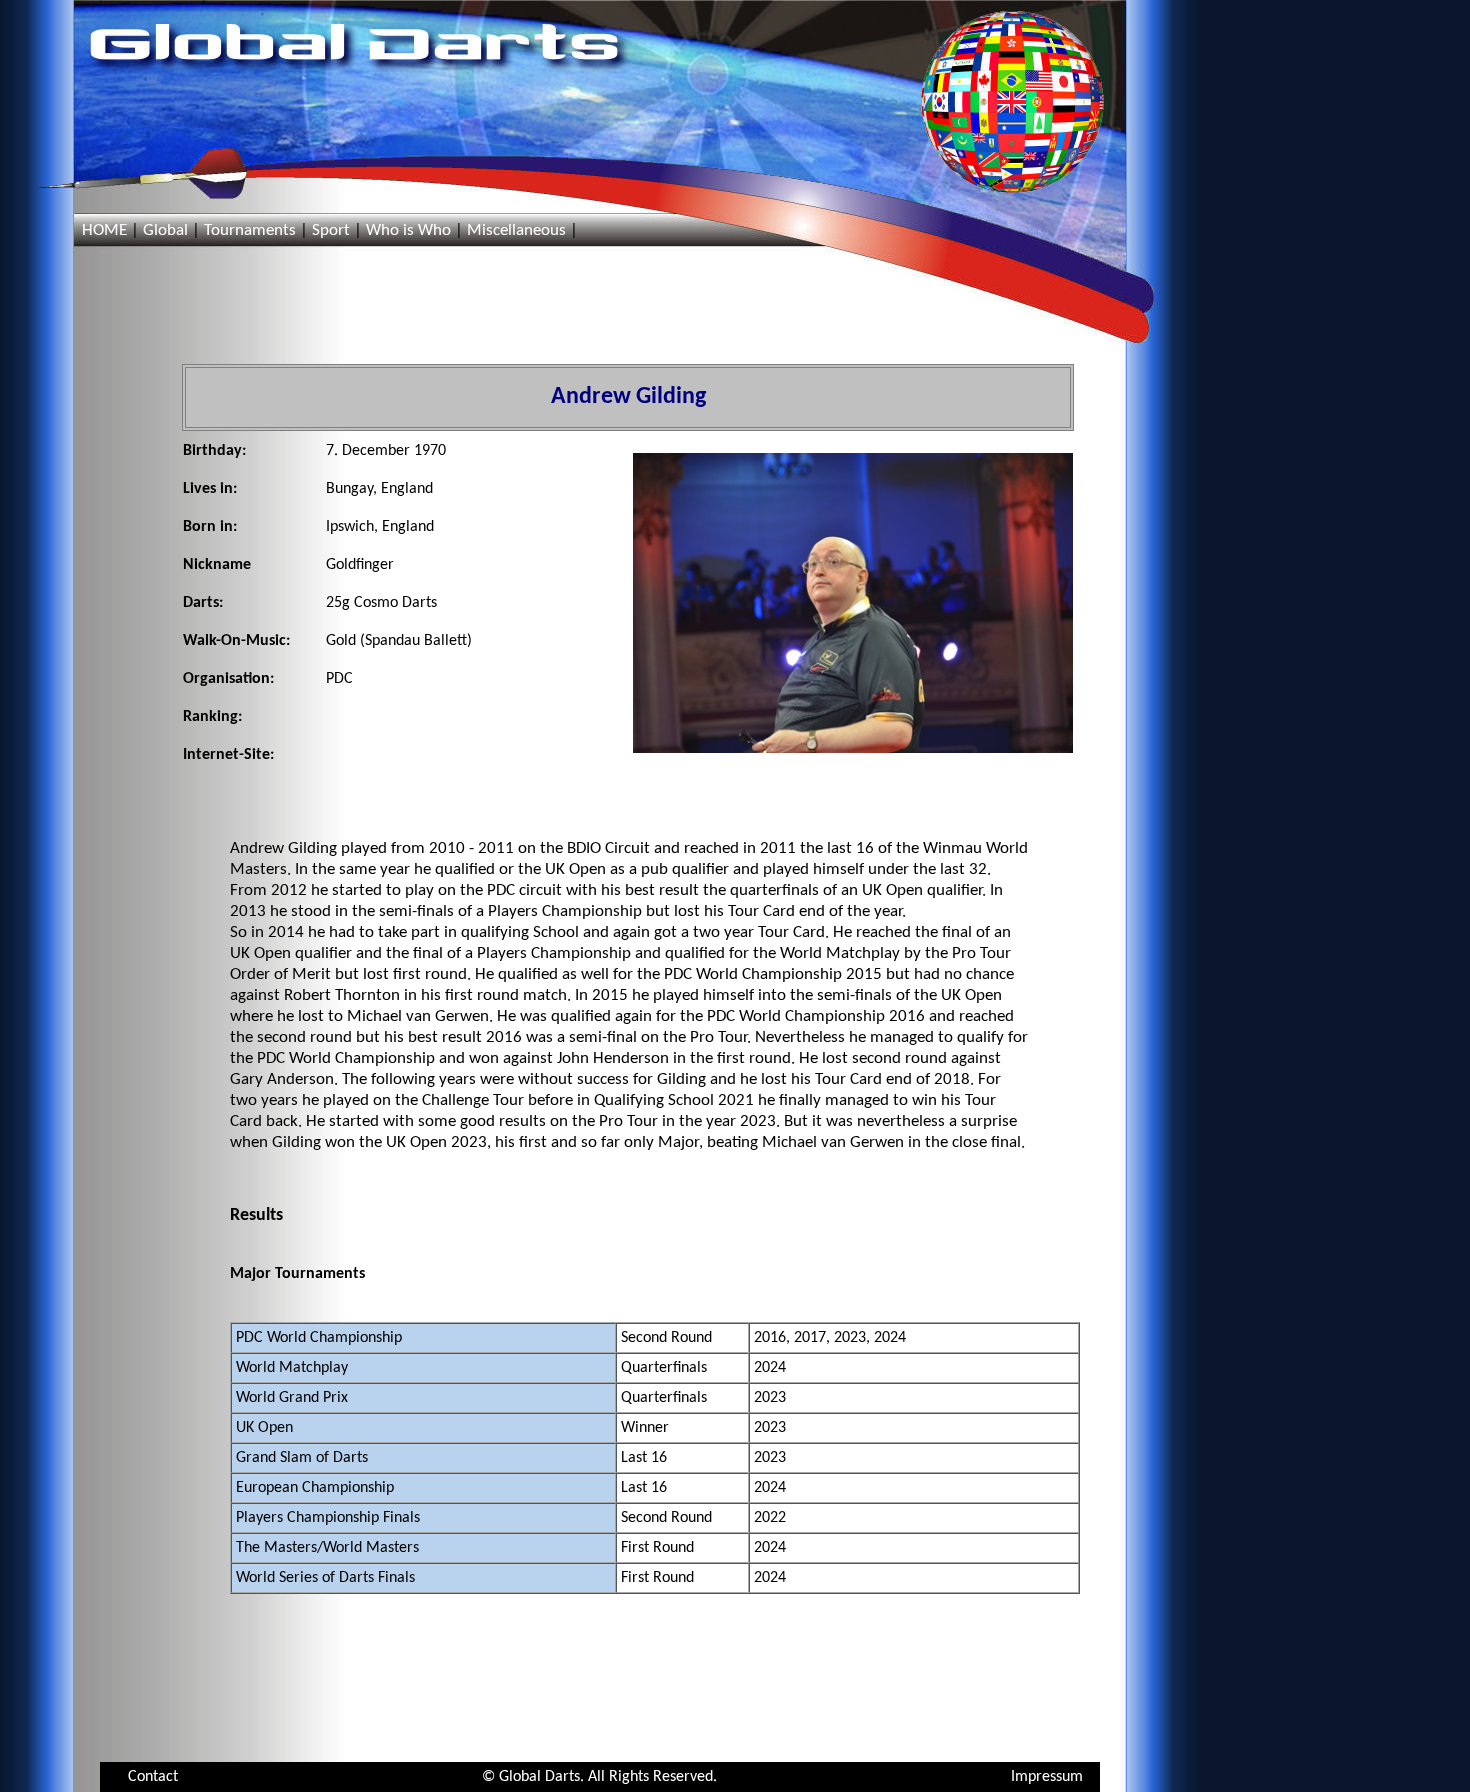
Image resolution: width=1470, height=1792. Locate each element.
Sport (331, 230)
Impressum (1047, 1777)
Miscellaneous (516, 230)
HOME (104, 230)
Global (165, 230)
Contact (153, 1777)
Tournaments (250, 230)
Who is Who (408, 230)
